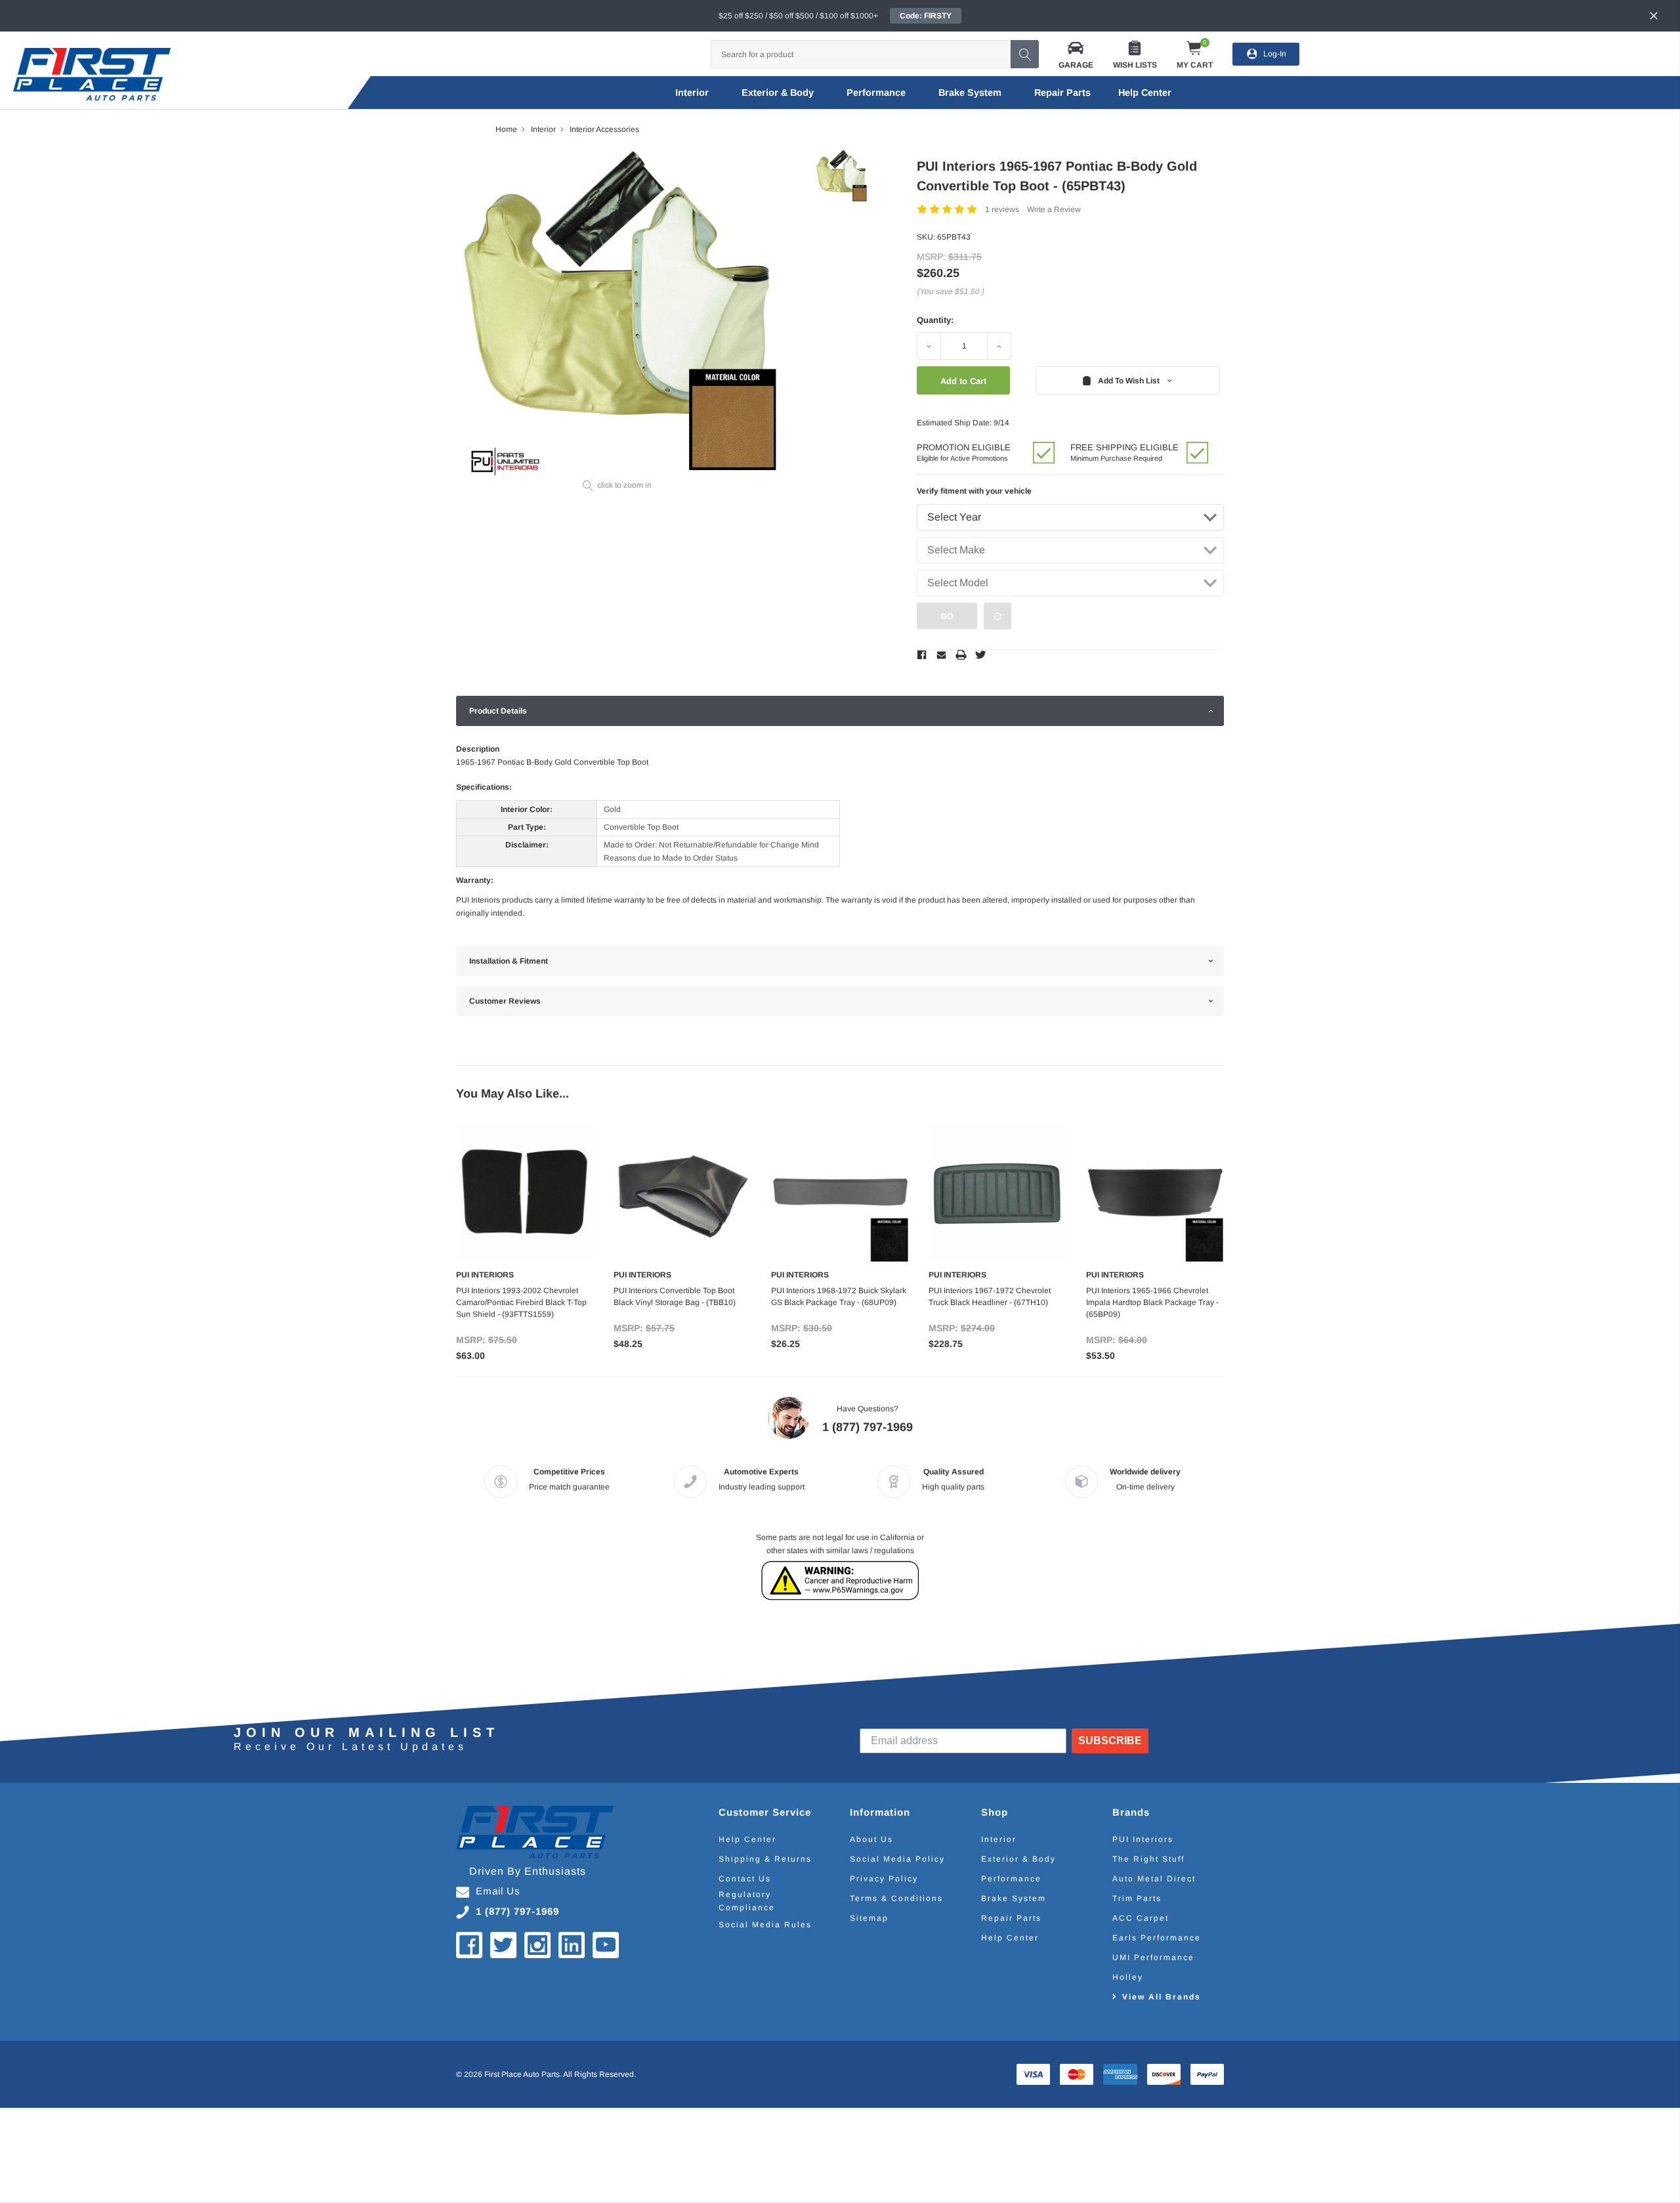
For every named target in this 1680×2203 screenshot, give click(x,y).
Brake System (970, 93)
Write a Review (1054, 209)
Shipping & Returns (765, 1859)
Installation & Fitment (509, 961)
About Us (871, 1839)
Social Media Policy (897, 1859)
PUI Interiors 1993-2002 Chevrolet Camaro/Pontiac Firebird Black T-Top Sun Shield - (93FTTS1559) (521, 1302)
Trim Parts (1137, 1898)
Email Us (498, 1891)
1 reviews (1002, 209)
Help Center (747, 1839)
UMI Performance (1153, 1957)
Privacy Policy (884, 1879)
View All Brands (1162, 1997)
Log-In (1275, 54)
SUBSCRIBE (1110, 1741)
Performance (876, 93)
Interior (692, 93)
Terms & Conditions (896, 1898)
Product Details (498, 711)
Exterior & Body (778, 93)
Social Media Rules (765, 1925)
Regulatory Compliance (747, 1901)
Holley (1128, 1977)
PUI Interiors (1143, 1839)
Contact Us (745, 1879)
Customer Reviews (505, 1001)
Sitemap (869, 1918)
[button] (1076, 54)
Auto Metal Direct (1154, 1879)
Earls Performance (1157, 1938)
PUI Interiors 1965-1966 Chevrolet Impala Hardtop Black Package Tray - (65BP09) (1152, 1302)
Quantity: (935, 320)
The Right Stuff (1148, 1859)
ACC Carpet (1141, 1918)
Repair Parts (1062, 93)
